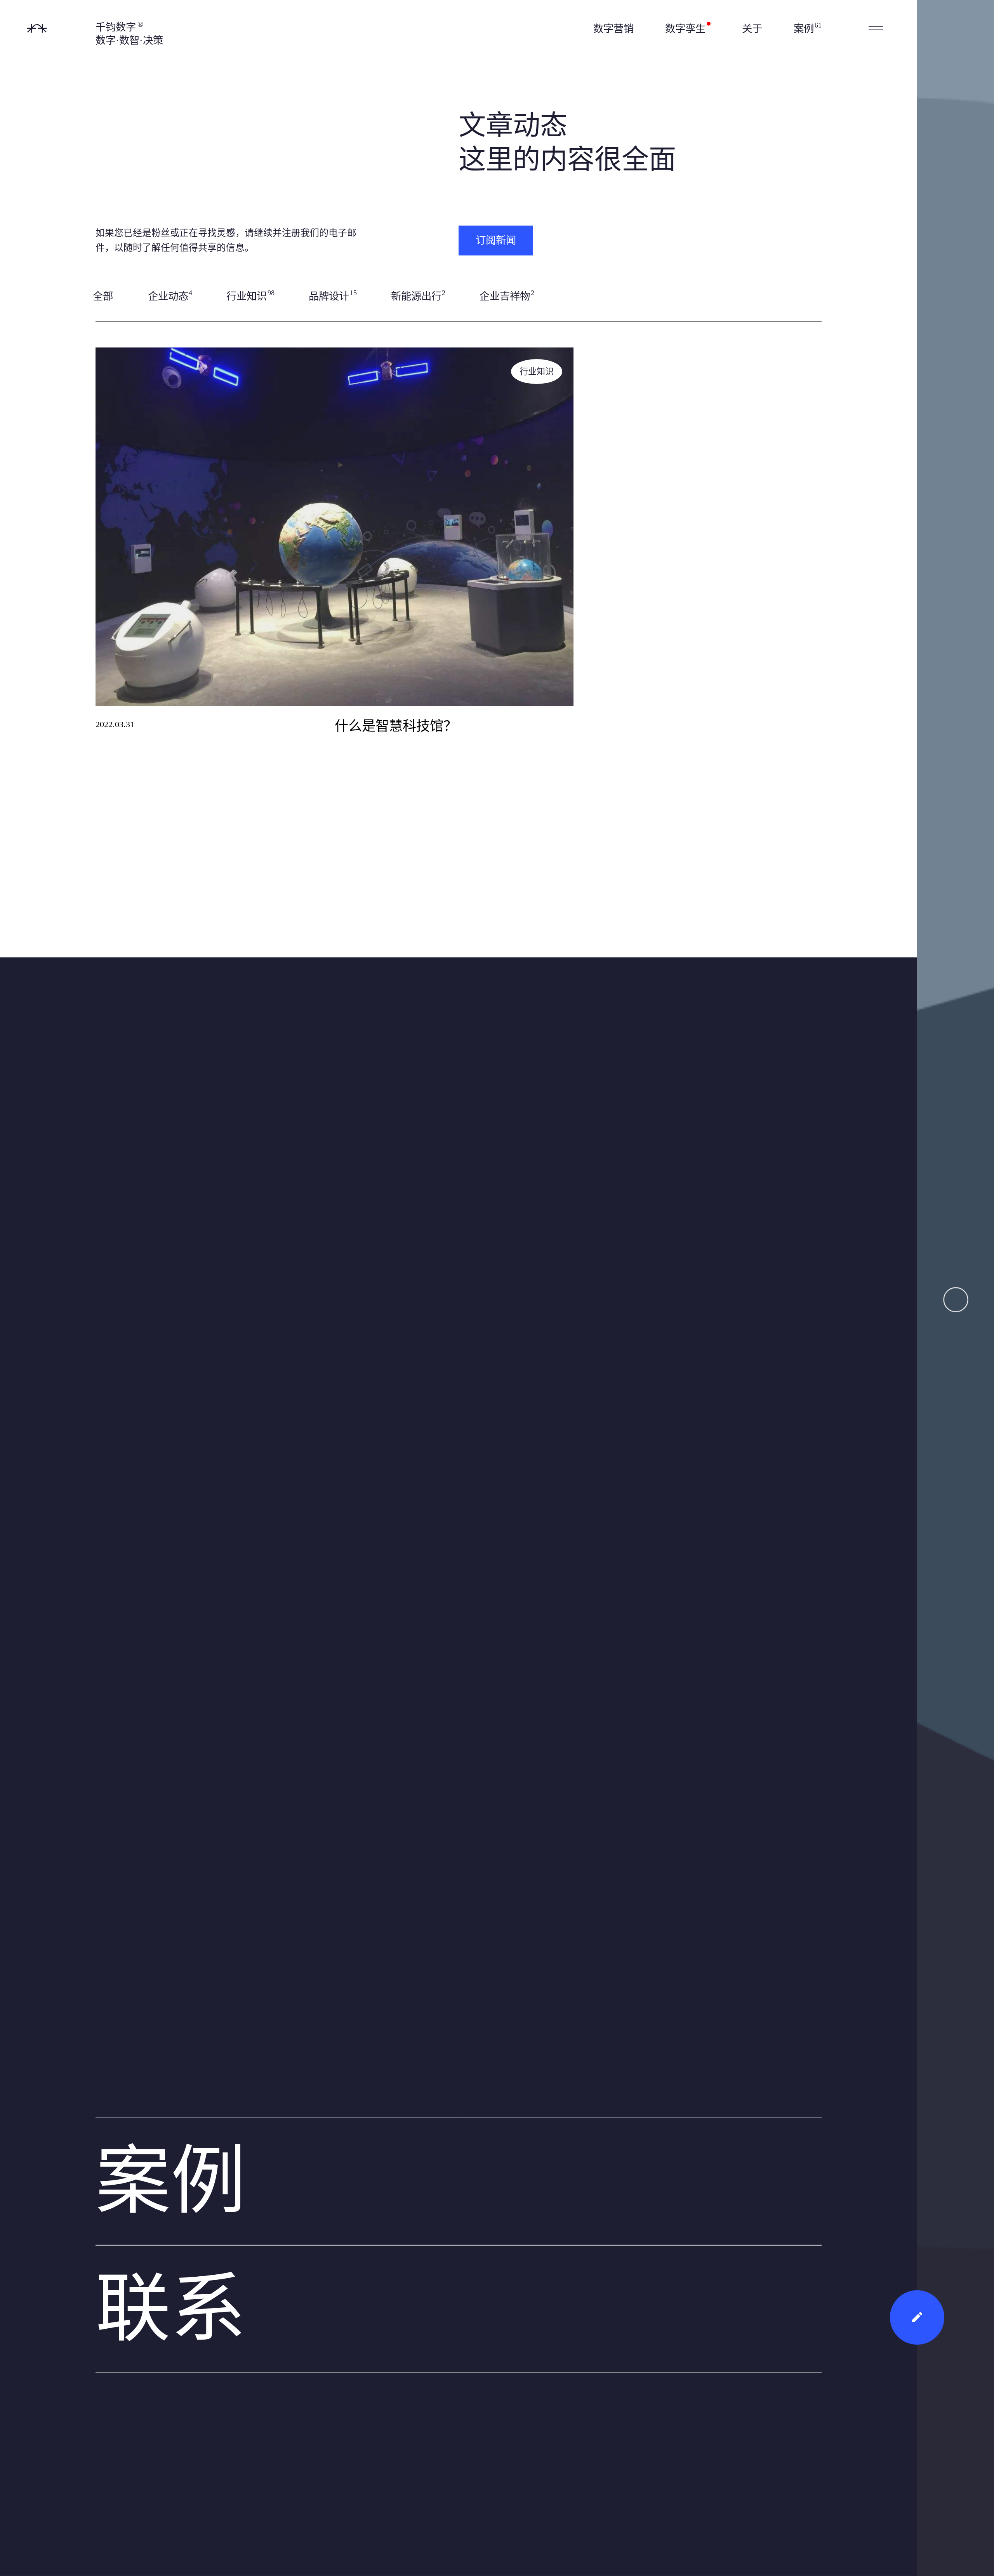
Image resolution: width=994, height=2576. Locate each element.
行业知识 (250, 295)
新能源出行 (418, 295)
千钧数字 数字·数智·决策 (129, 33)
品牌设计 (333, 295)
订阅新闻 (496, 240)
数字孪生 (687, 29)
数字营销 (613, 29)
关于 (752, 29)
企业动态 (170, 295)
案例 (808, 28)
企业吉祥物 (507, 295)
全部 (103, 296)
